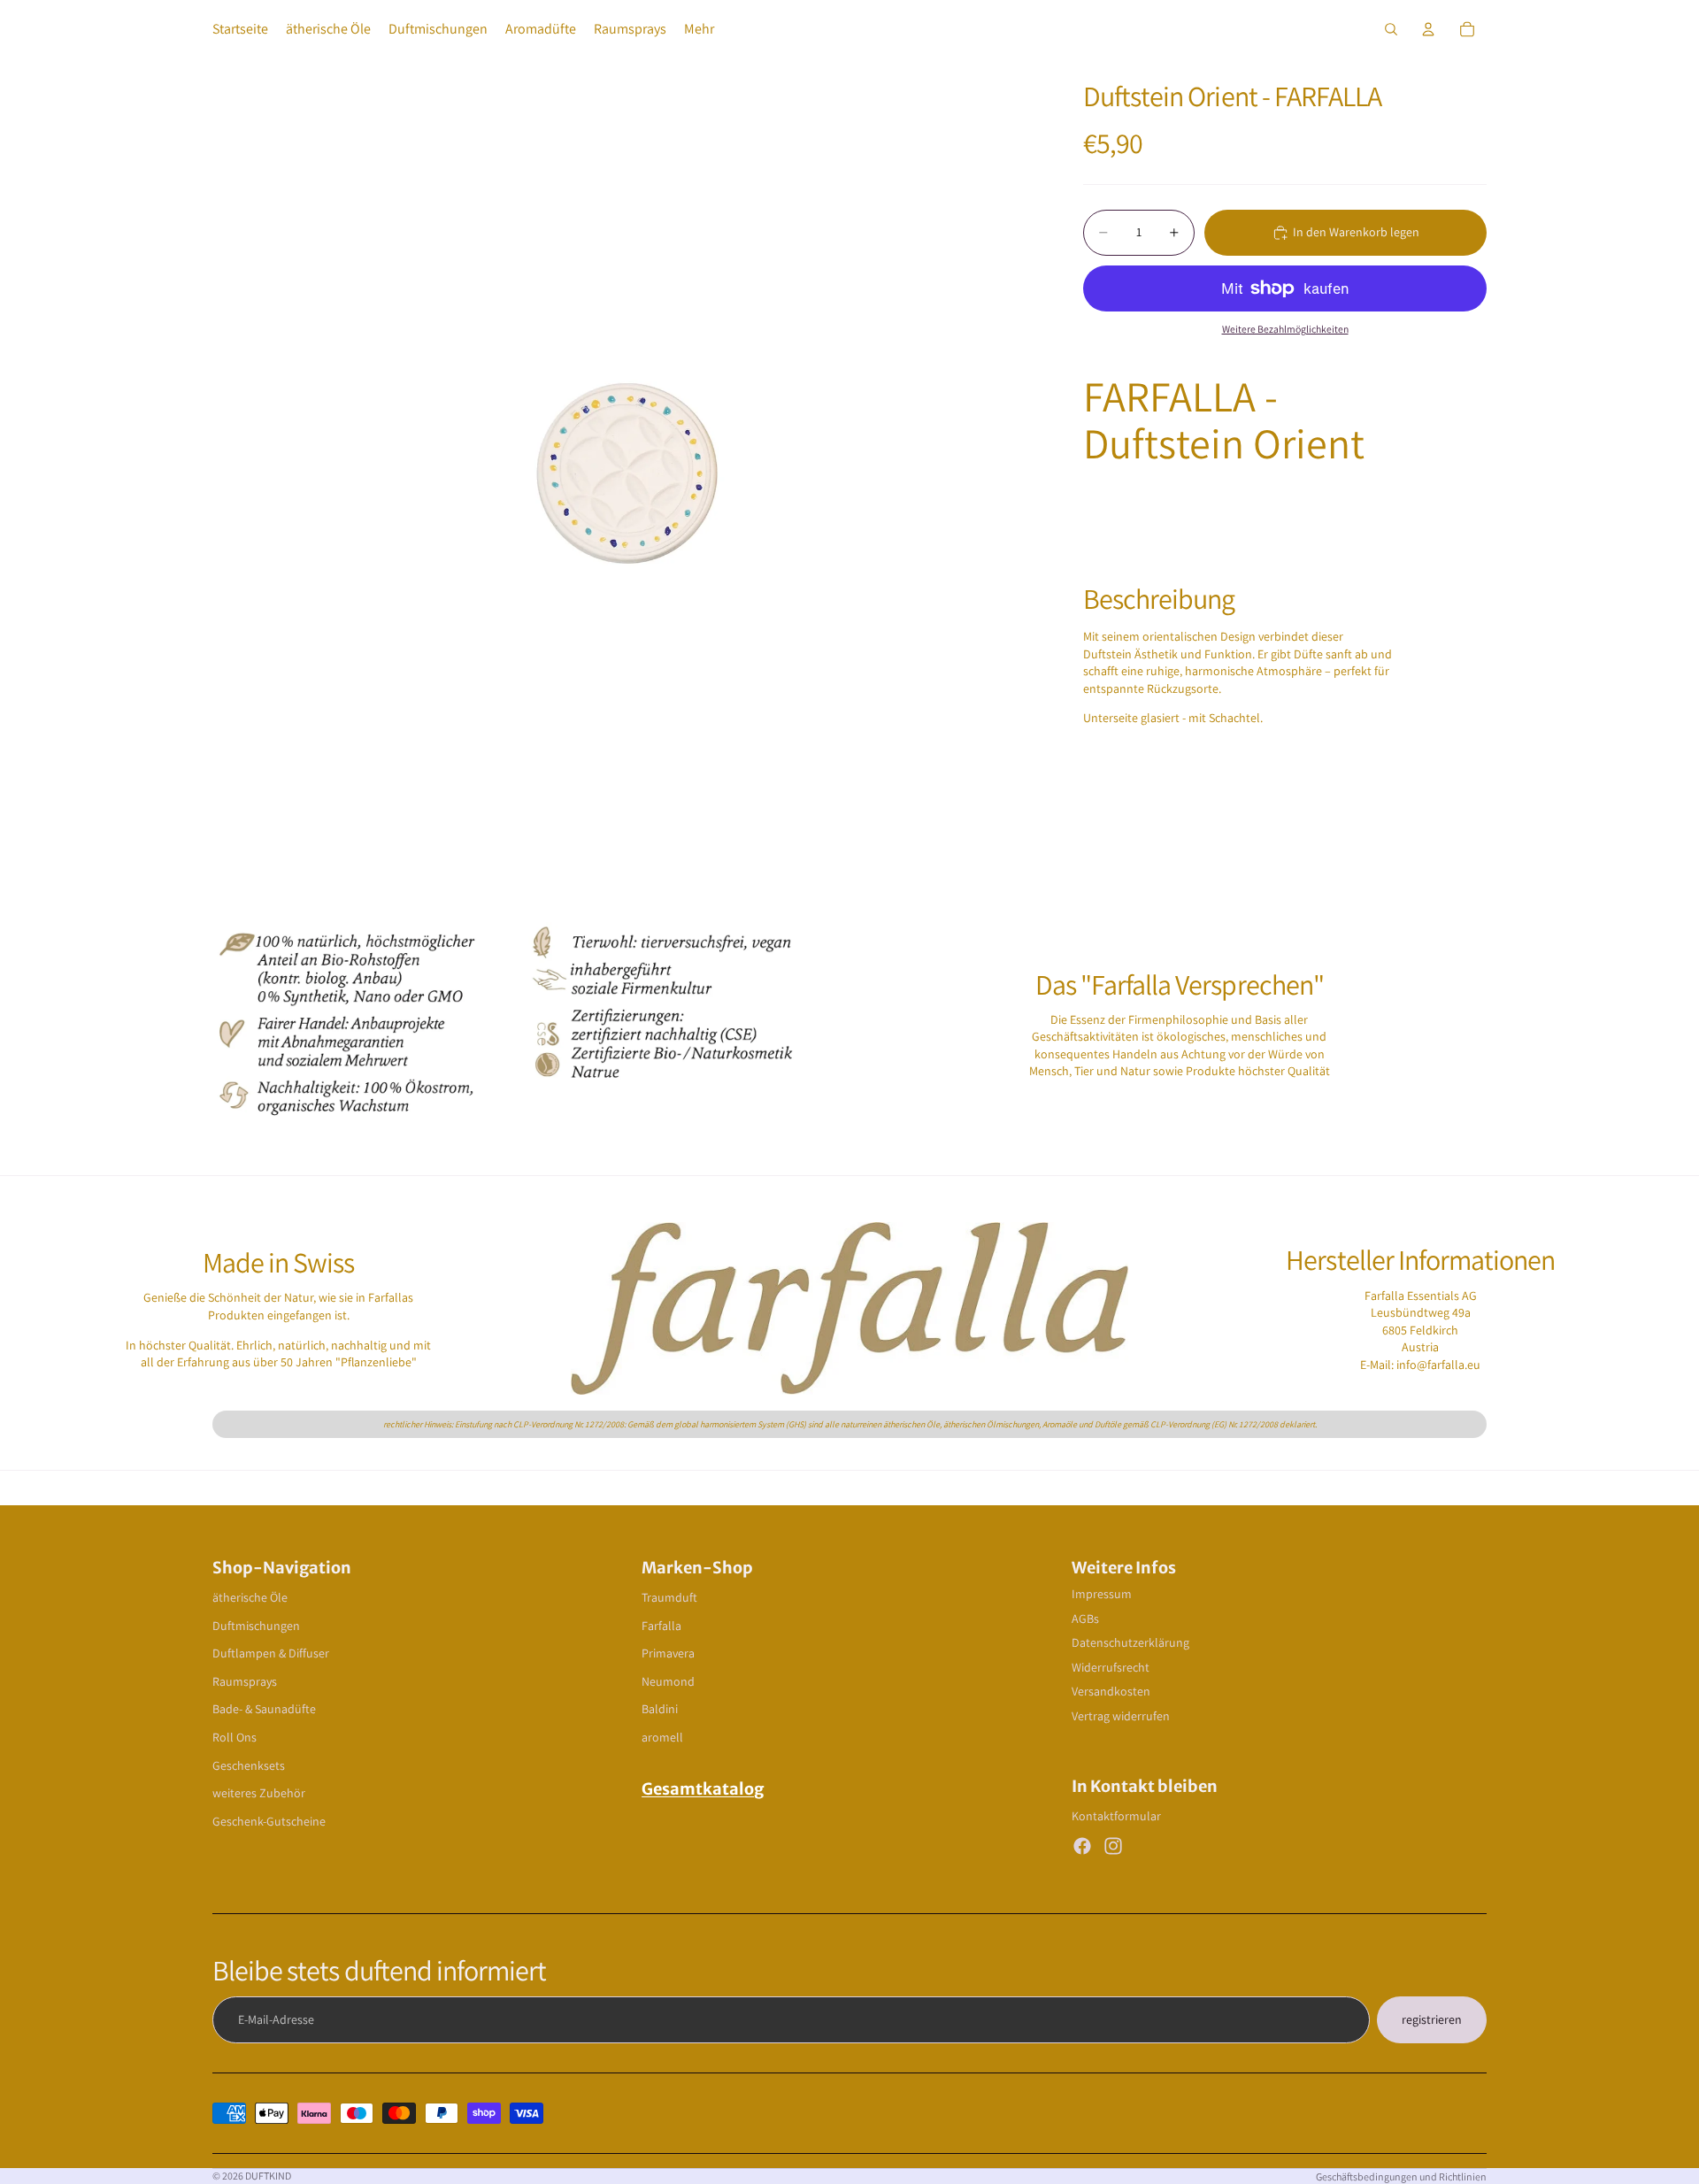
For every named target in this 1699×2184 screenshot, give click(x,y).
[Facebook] (1082, 1846)
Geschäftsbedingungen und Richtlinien (1401, 2176)
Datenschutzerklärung (1130, 1642)
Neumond (668, 1681)
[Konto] (1428, 29)
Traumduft (669, 1597)
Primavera (668, 1653)
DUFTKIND (268, 2176)
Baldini (660, 1709)
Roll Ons (234, 1737)
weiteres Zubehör (259, 1793)
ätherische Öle (250, 1597)
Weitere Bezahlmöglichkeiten (1285, 329)
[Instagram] (1113, 1846)
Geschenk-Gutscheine (269, 1821)
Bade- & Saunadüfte (264, 1709)
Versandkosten (1111, 1691)
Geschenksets (249, 1765)
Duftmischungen (256, 1626)
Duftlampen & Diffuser (271, 1653)
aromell (662, 1737)
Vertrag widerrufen (1121, 1716)
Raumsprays (245, 1681)
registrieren (1432, 2019)
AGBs (1085, 1619)
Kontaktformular (1116, 1816)
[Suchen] (1391, 29)
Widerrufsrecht (1111, 1667)
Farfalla (661, 1626)
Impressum (1102, 1594)
